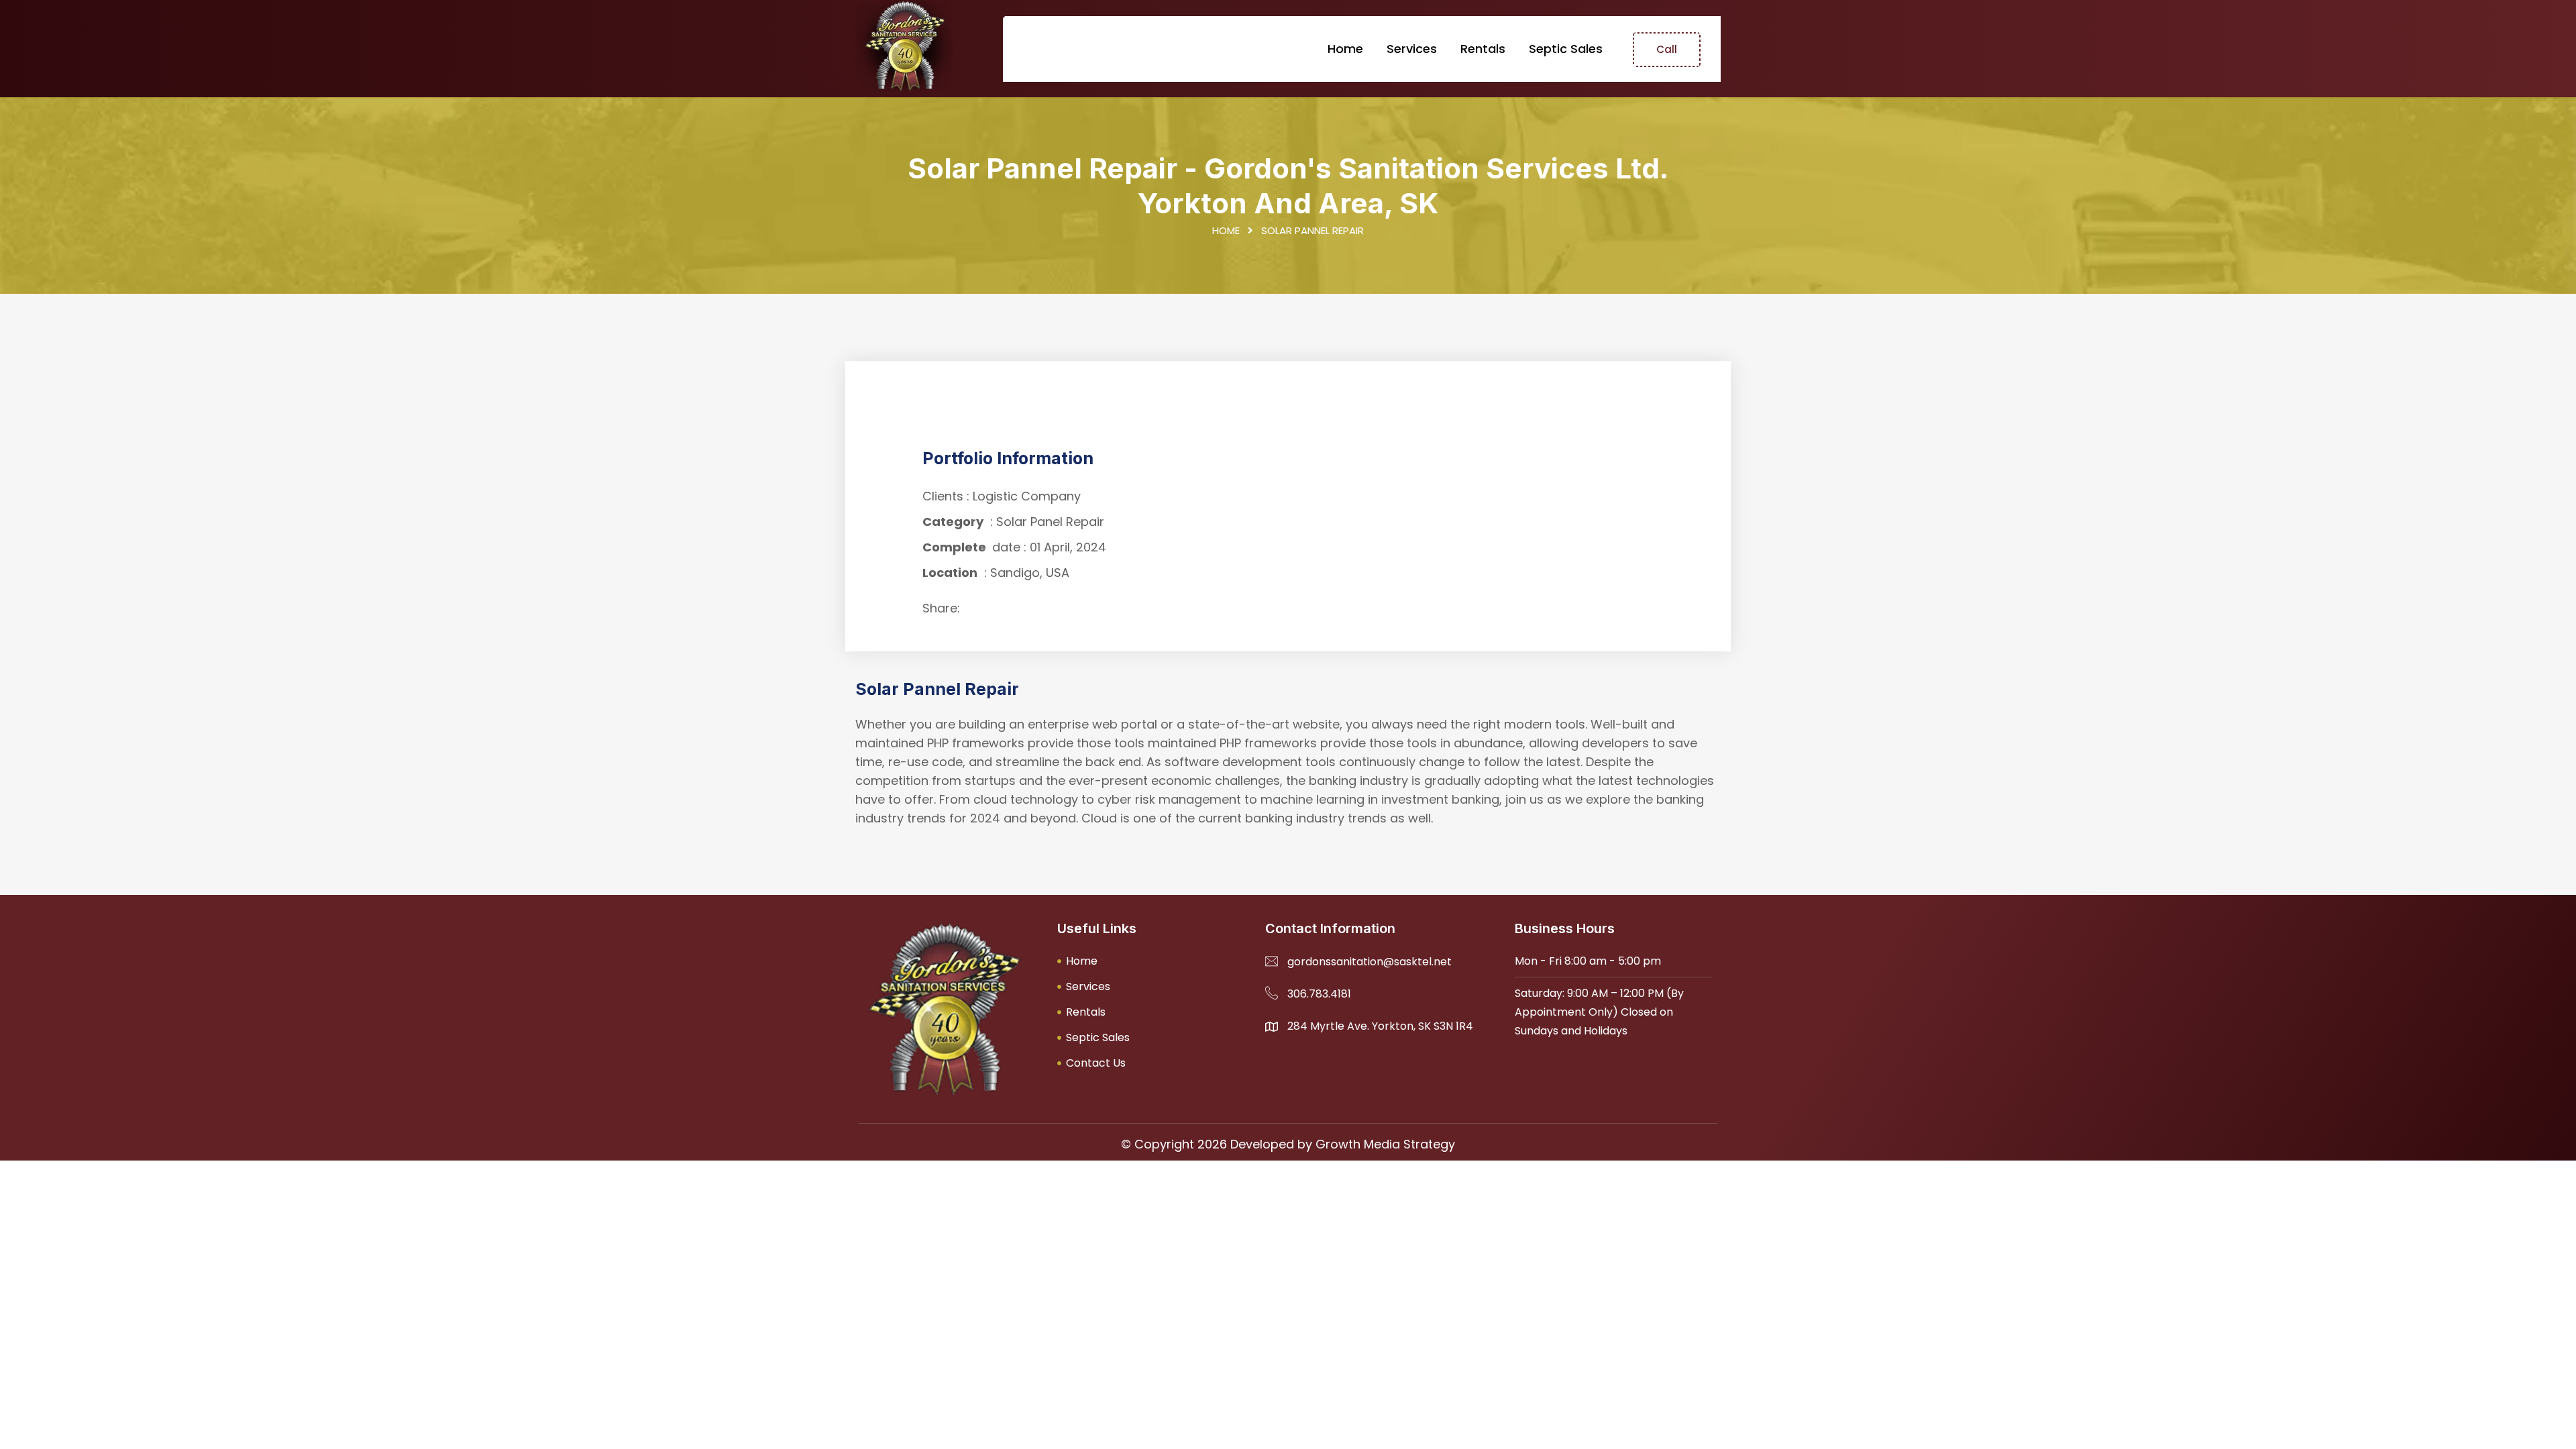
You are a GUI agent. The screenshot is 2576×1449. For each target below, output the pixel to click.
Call (1667, 49)
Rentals (1483, 49)
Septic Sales (1566, 49)
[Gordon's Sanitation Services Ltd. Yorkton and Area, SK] (904, 46)
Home (1345, 49)
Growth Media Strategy (1385, 1144)
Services (1412, 49)
